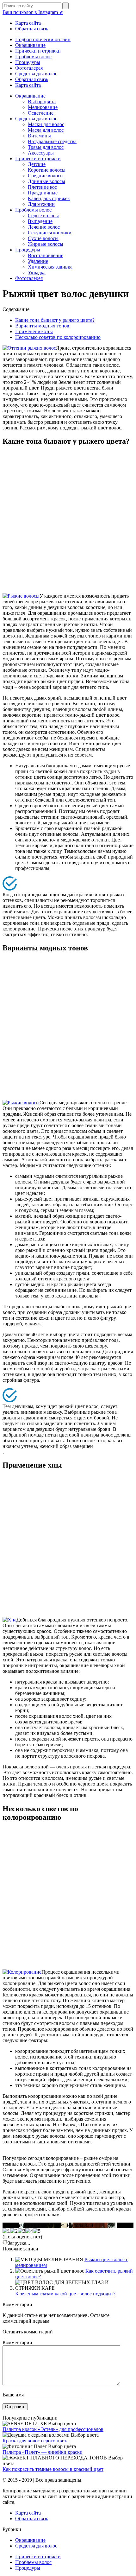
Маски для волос (46, 124)
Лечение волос (44, 227)
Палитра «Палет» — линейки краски (43, 2452)
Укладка (37, 273)
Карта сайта (28, 23)
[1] (6, 2231)
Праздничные (43, 193)
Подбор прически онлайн (43, 39)
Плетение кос (42, 187)
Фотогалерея (29, 68)
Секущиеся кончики (50, 233)
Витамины (39, 136)
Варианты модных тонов (42, 326)
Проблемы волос (33, 57)
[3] (22, 2231)
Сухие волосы (43, 238)
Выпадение (40, 221)
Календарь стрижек (49, 198)
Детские (37, 164)
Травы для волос (46, 147)
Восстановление (46, 255)
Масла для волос (46, 130)
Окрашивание (30, 45)
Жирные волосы (46, 244)
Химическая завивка (50, 267)
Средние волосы (46, 176)
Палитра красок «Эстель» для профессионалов (53, 2429)
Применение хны (34, 331)
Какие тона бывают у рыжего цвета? (55, 320)
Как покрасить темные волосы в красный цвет (53, 2469)
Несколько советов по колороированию (58, 337)
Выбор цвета (42, 102)
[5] (37, 2231)
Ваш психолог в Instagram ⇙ (33, 12)
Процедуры (28, 62)
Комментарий (17, 2342)
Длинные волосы (46, 181)
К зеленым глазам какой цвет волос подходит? (65, 2294)
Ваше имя (13, 2395)
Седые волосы (43, 216)
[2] (14, 2231)
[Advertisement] (68, 520)
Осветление (41, 113)
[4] (29, 2231)
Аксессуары (41, 153)
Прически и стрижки (38, 51)
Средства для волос (36, 74)
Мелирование (43, 107)
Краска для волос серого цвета (36, 2441)
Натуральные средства (52, 141)
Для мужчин (41, 204)
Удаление (38, 261)
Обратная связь (32, 29)
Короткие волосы (47, 170)
